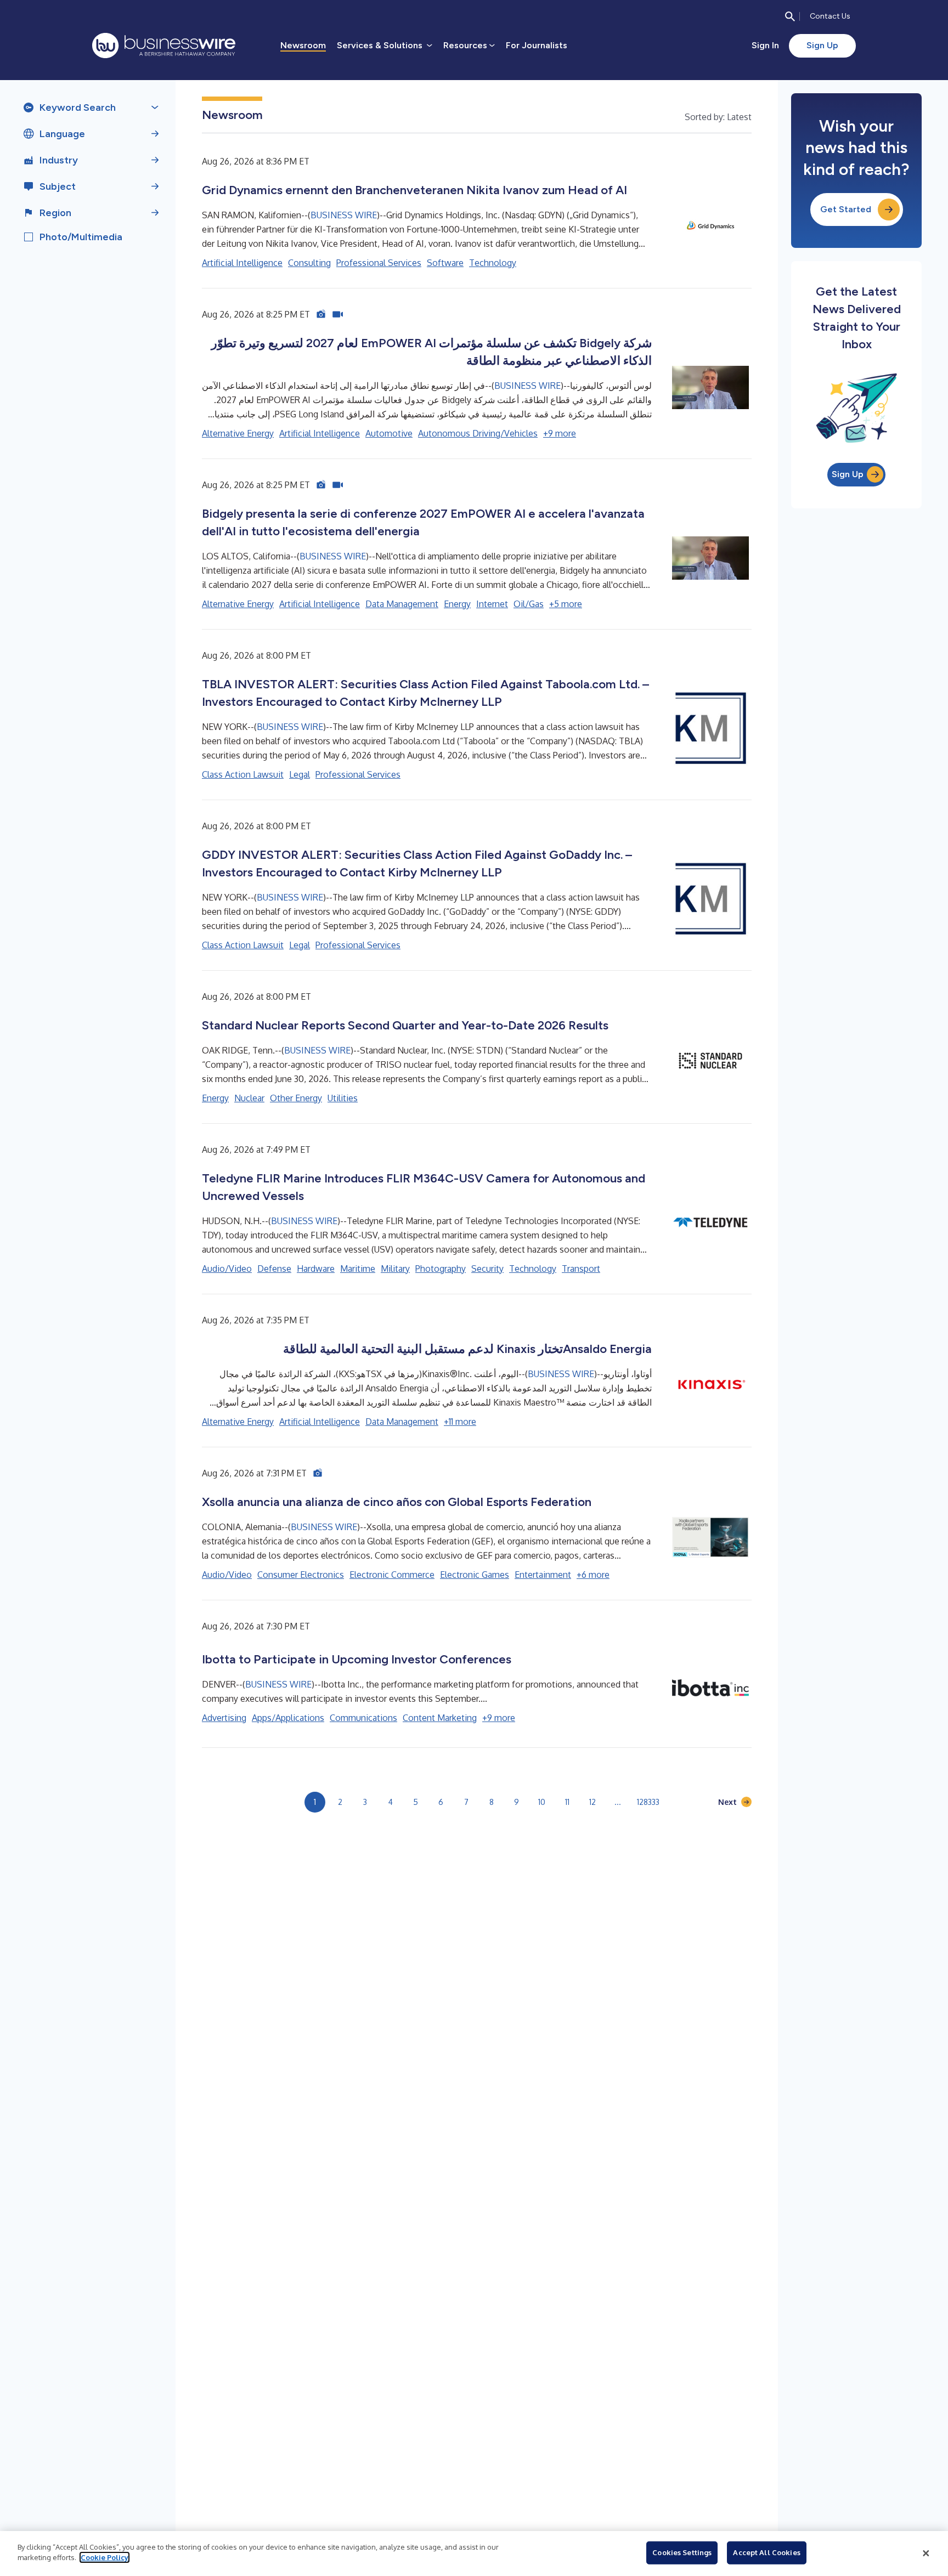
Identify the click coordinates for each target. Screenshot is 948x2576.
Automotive (389, 433)
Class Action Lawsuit (243, 774)
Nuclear (249, 1098)
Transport (581, 1269)
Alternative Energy (238, 433)
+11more (460, 1422)
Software (445, 263)
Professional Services (379, 263)
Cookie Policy (105, 2557)
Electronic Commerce (392, 1575)
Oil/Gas (529, 604)
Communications (363, 1718)
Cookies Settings (682, 2552)
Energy (457, 604)
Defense (274, 1269)
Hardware (316, 1269)
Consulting (309, 263)
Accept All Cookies (766, 2552)
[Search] (790, 16)
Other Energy (296, 1098)
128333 (648, 1802)
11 (567, 1802)
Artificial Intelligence (242, 263)
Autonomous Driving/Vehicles (478, 433)
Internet (492, 604)
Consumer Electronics (301, 1575)
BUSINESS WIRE (344, 215)
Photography (441, 1269)
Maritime (358, 1269)
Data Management (402, 604)
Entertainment (543, 1575)
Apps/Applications (288, 1718)
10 (542, 1802)
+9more (560, 433)
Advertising (224, 1718)
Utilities (343, 1098)
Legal (300, 774)
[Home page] (164, 46)
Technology (493, 263)
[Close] (926, 2554)
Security (487, 1269)
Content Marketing (440, 1718)
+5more (566, 604)
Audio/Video (227, 1269)
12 (592, 1802)
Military (395, 1269)
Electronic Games (475, 1575)
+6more (593, 1575)
